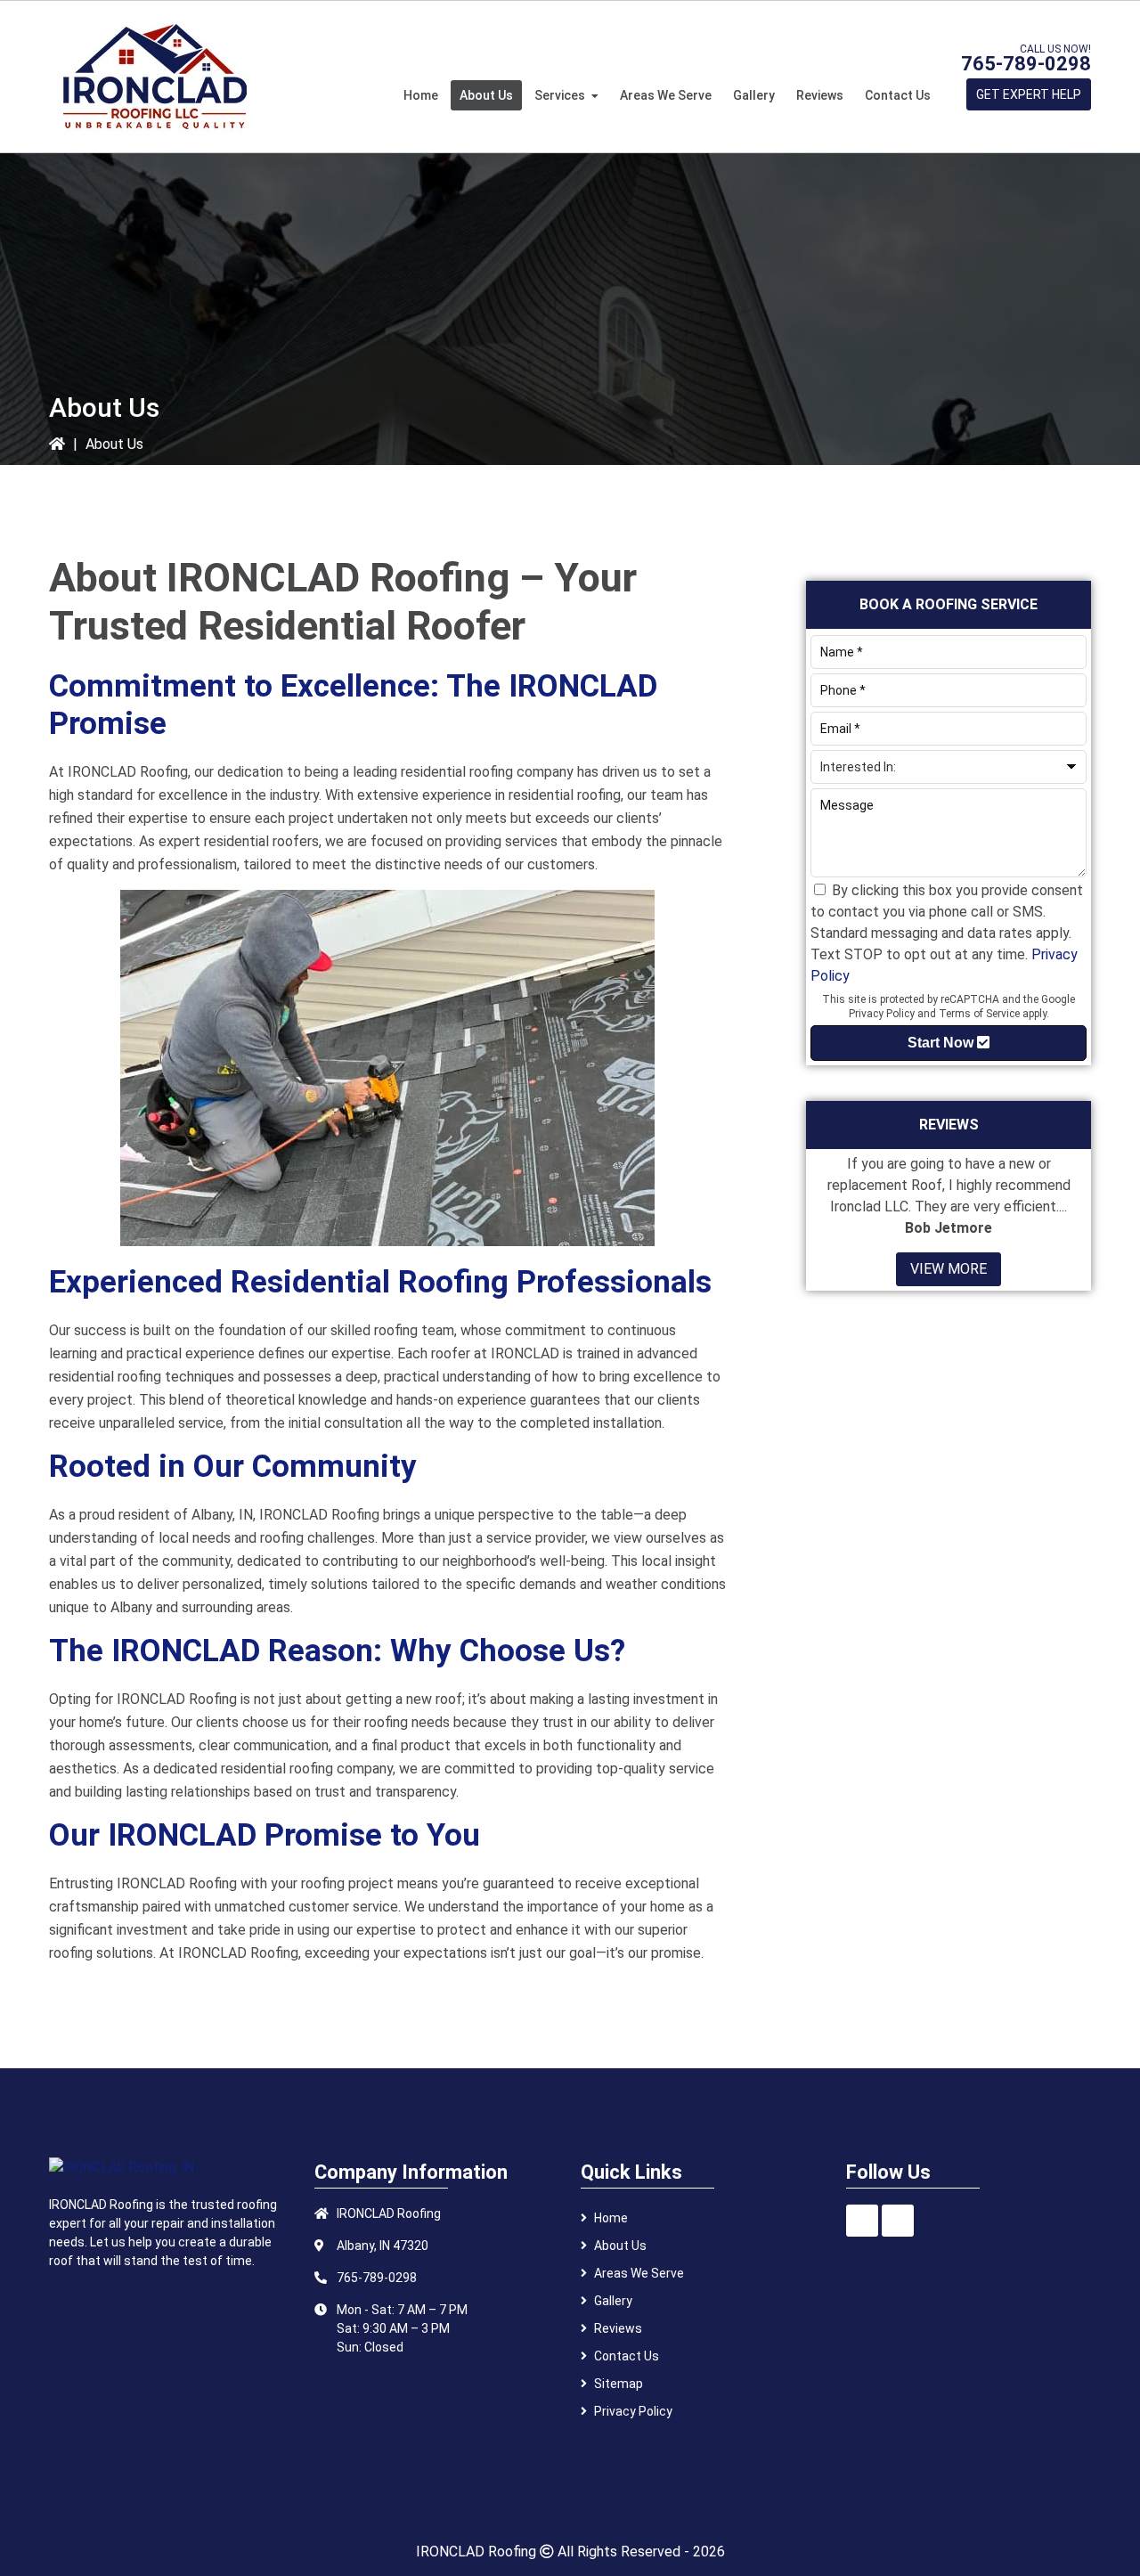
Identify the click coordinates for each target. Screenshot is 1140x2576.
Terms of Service (979, 1014)
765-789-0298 (1026, 64)
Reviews (618, 2328)
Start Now (942, 1043)
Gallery (613, 2301)
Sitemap (619, 2384)
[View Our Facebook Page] (862, 2221)
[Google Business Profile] (898, 2221)
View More (949, 1269)
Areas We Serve (639, 2273)
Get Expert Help (1029, 94)
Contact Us (627, 2356)
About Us (620, 2246)
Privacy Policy (882, 1014)
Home (611, 2218)
